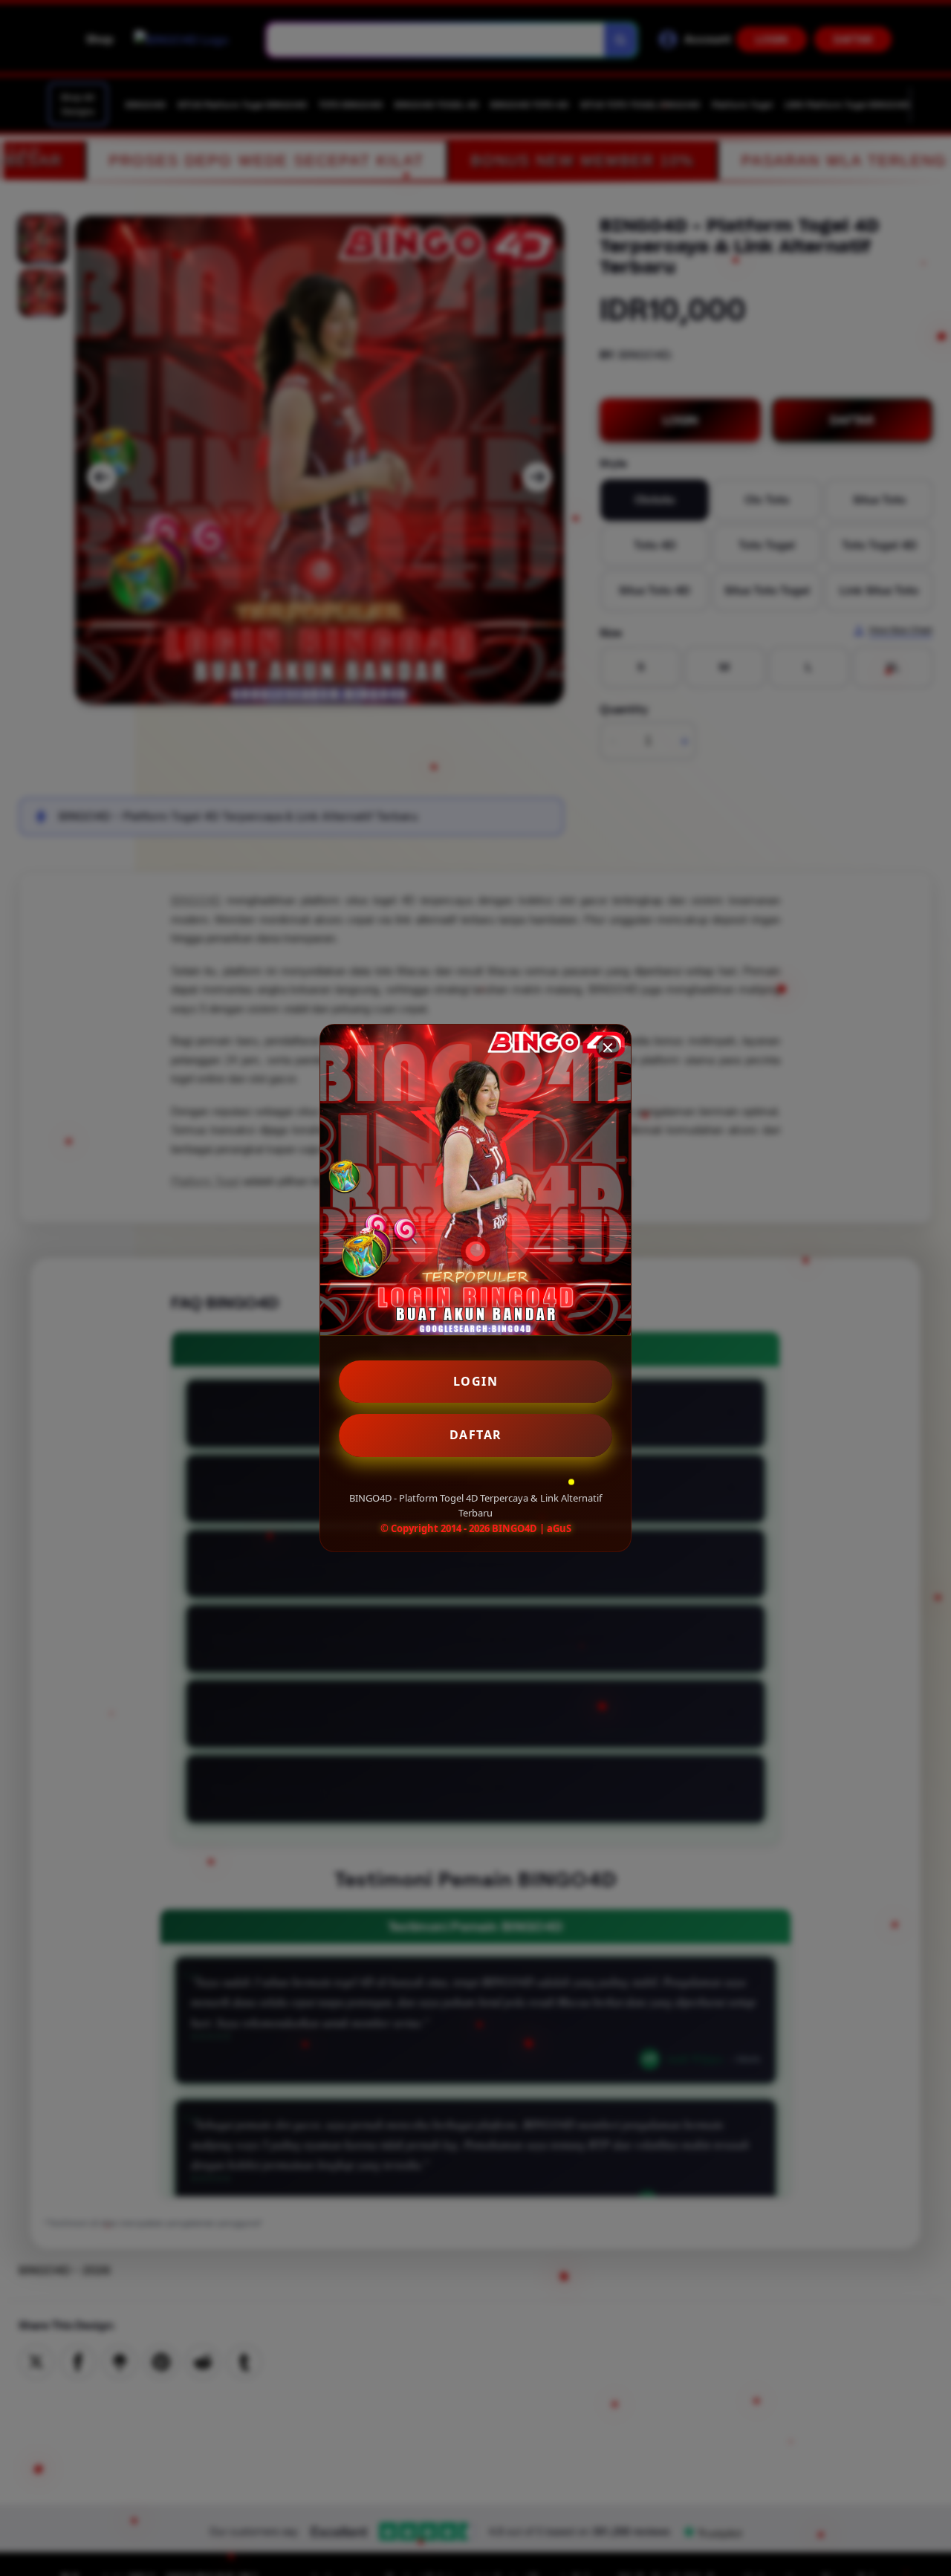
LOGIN (476, 1381)
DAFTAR (476, 1435)
